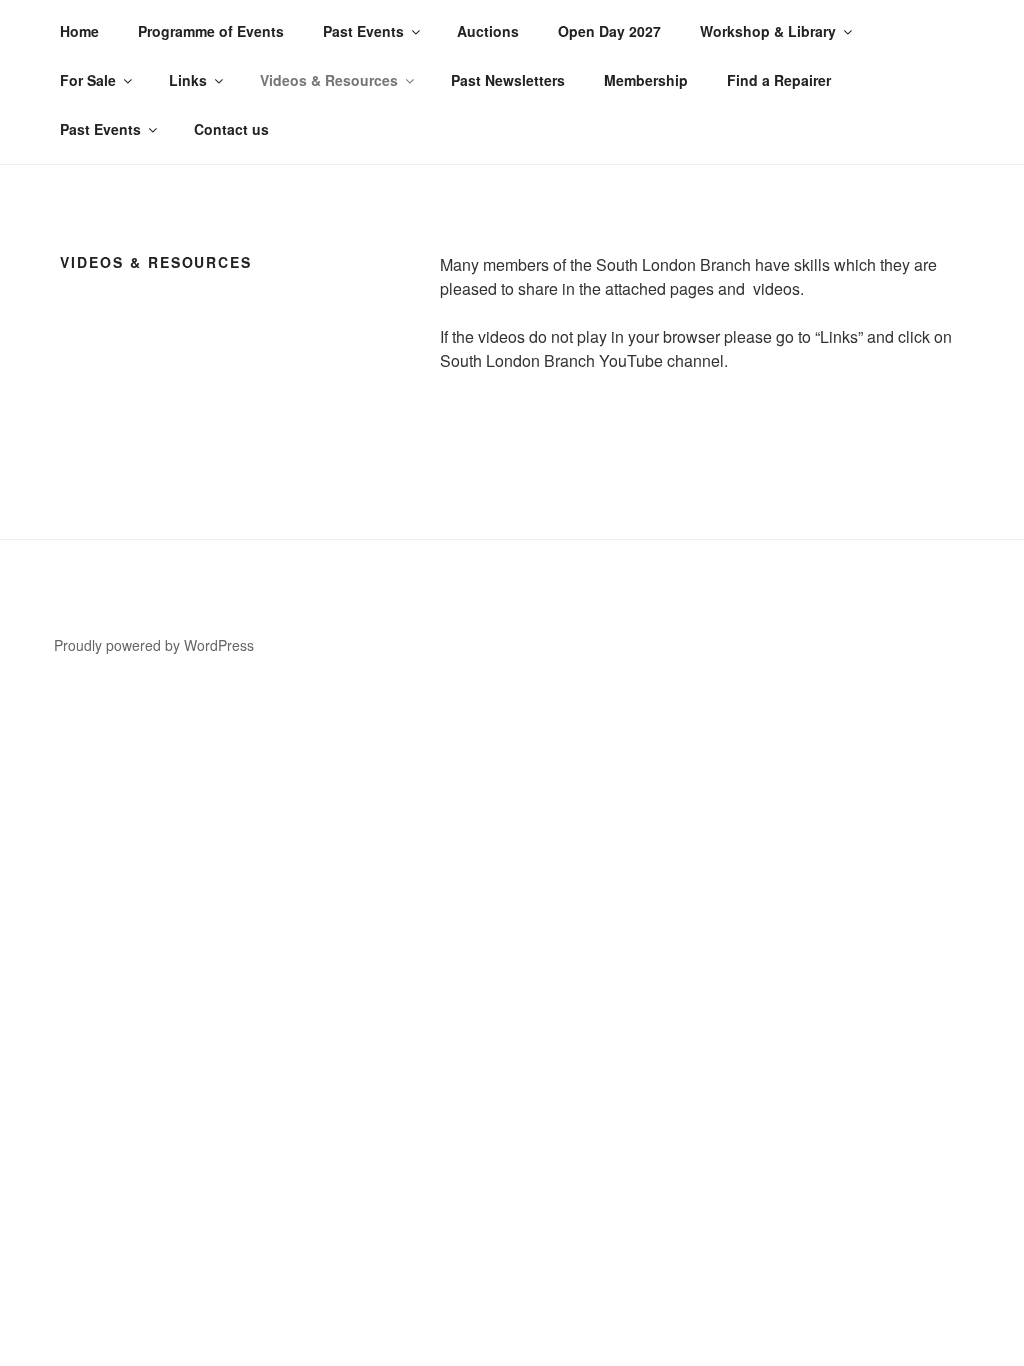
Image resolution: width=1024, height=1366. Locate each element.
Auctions (488, 31)
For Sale (88, 80)
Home (79, 31)
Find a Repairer (779, 80)
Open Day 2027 (609, 31)
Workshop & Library (768, 31)
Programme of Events (211, 31)
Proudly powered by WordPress (154, 645)
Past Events (363, 31)
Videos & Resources (329, 80)
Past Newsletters (508, 80)
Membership (646, 80)
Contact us (231, 129)
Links (188, 80)
